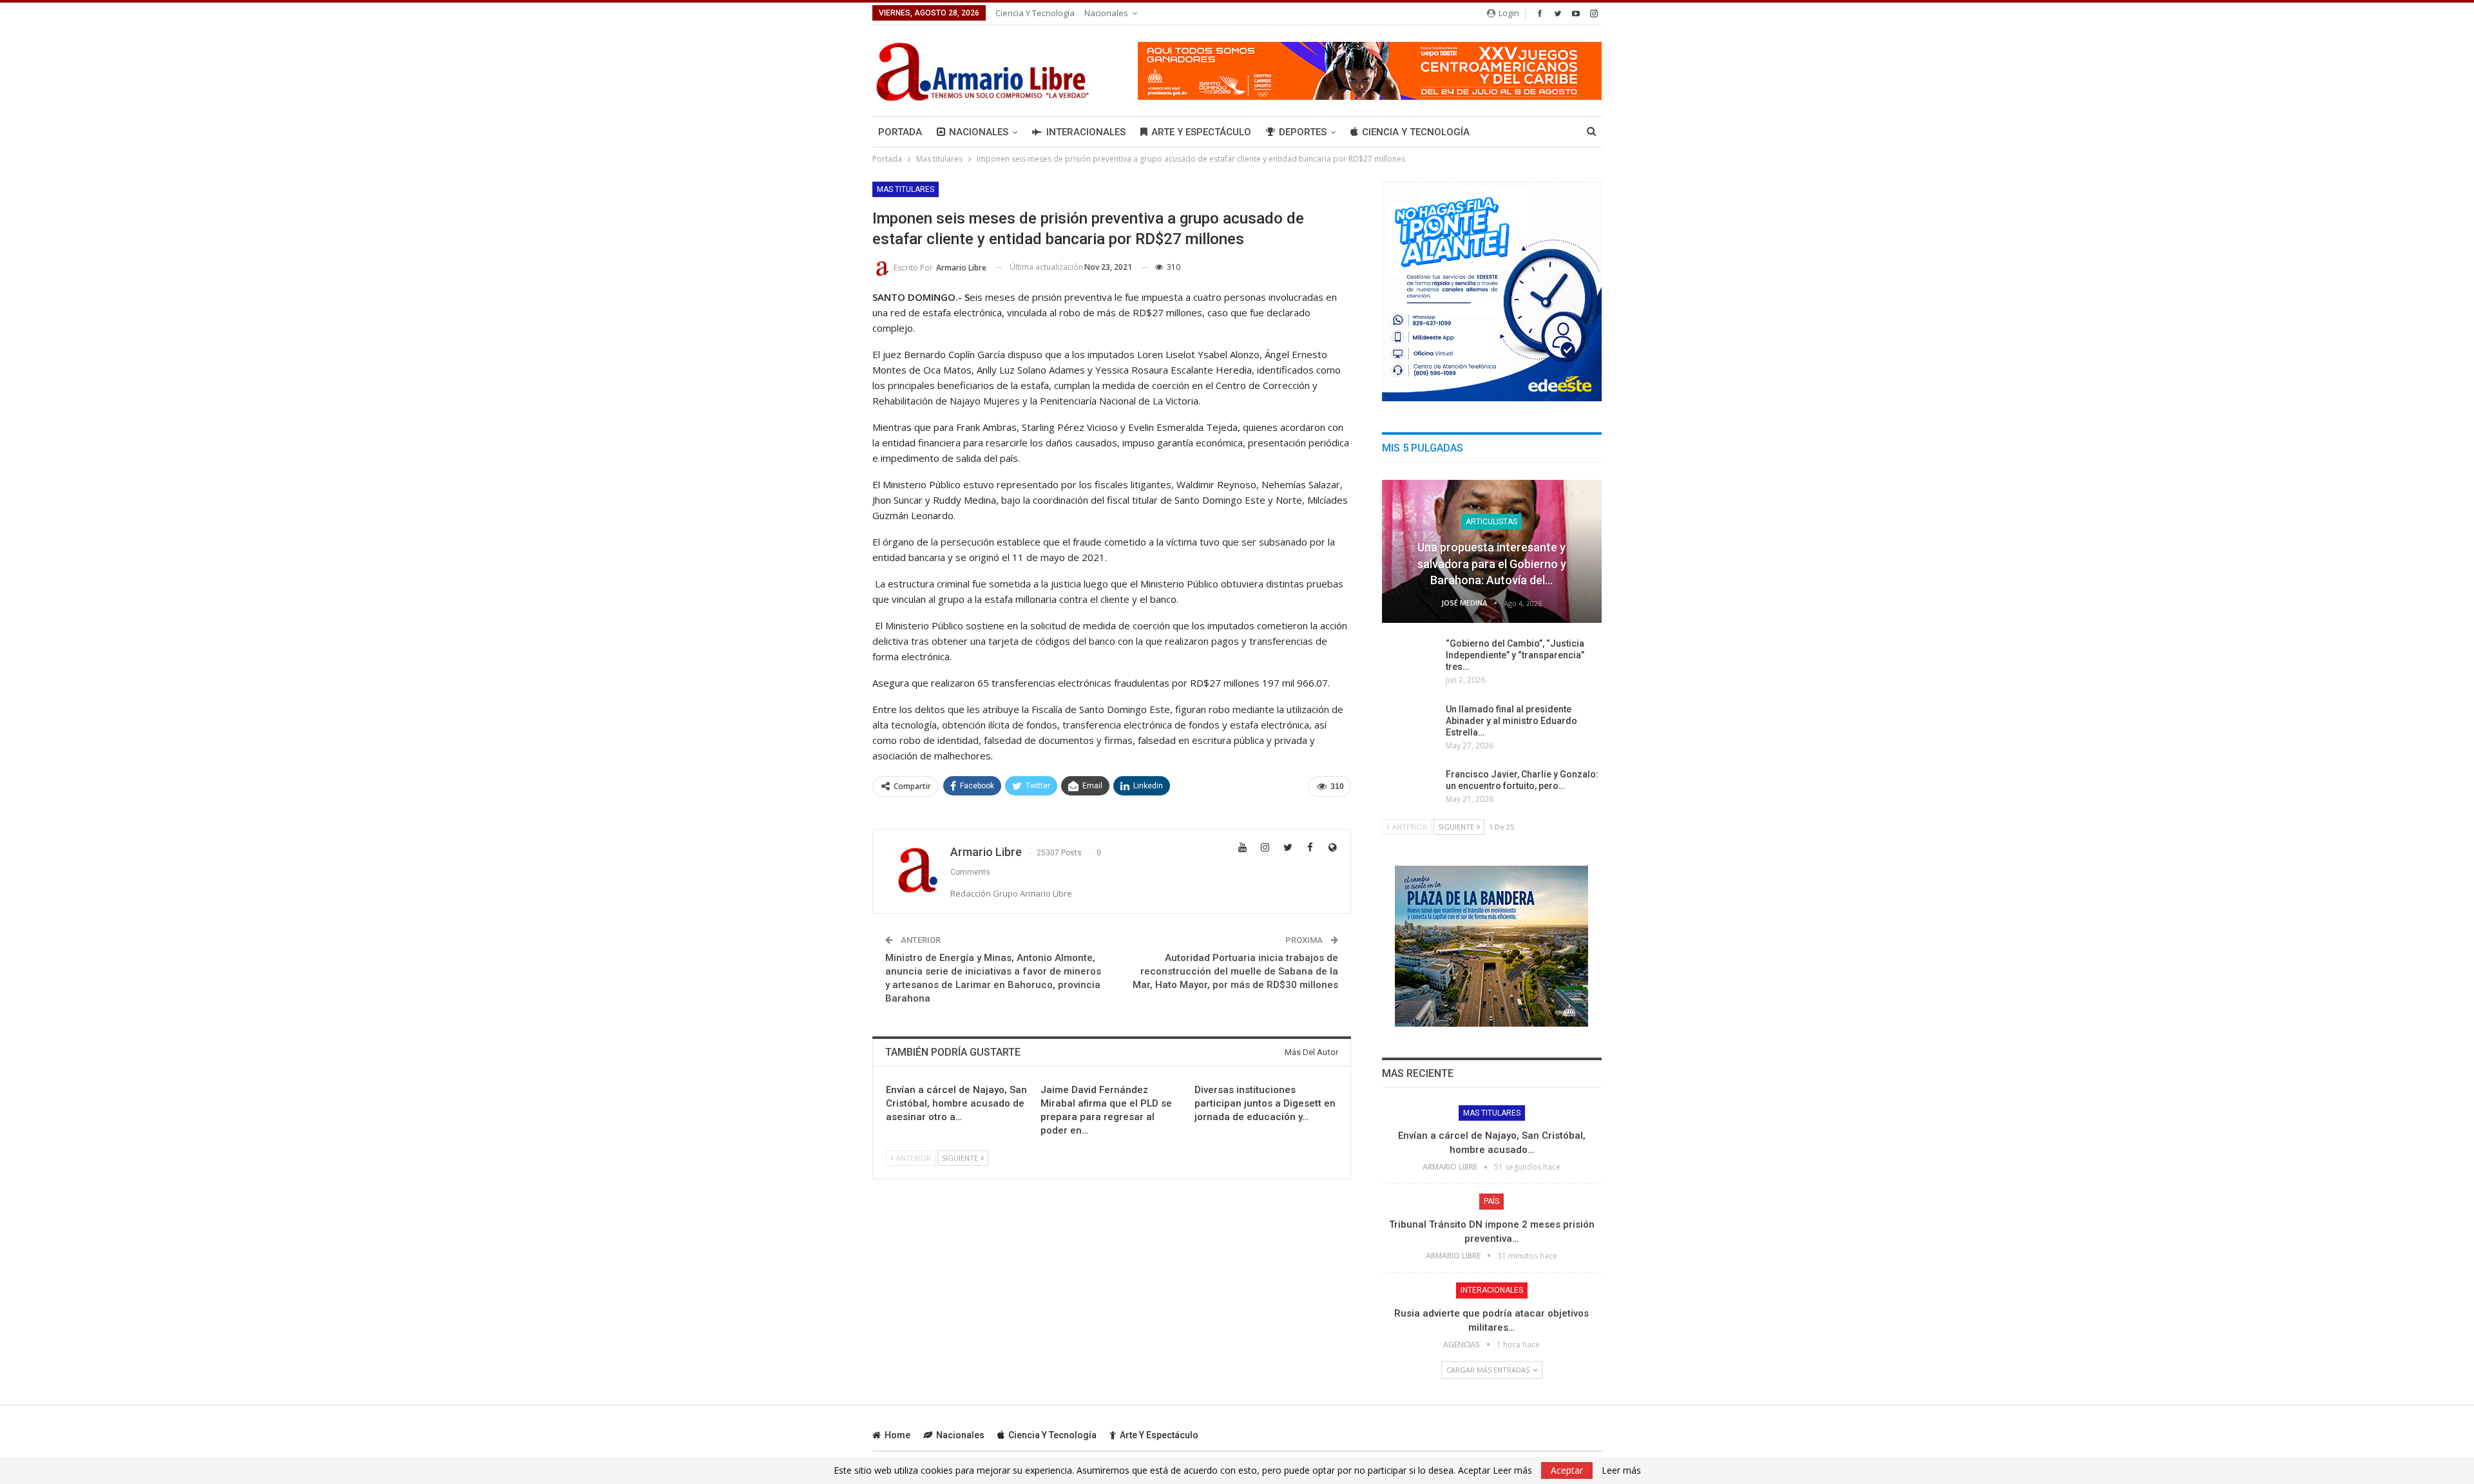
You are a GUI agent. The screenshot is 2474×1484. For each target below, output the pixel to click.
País (1491, 1201)
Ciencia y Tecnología (1035, 13)
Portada (900, 132)
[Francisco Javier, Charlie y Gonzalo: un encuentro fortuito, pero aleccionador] (1410, 789)
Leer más (1621, 1470)
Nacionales (1106, 13)
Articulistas (1491, 522)
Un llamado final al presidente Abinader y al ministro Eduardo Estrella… (1511, 721)
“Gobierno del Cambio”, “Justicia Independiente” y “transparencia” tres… (1515, 655)
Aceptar (1567, 1470)
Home (897, 1435)
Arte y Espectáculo (1201, 132)
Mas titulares (906, 189)
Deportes (1303, 132)
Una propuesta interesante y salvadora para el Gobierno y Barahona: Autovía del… (1492, 563)
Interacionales (1086, 132)
